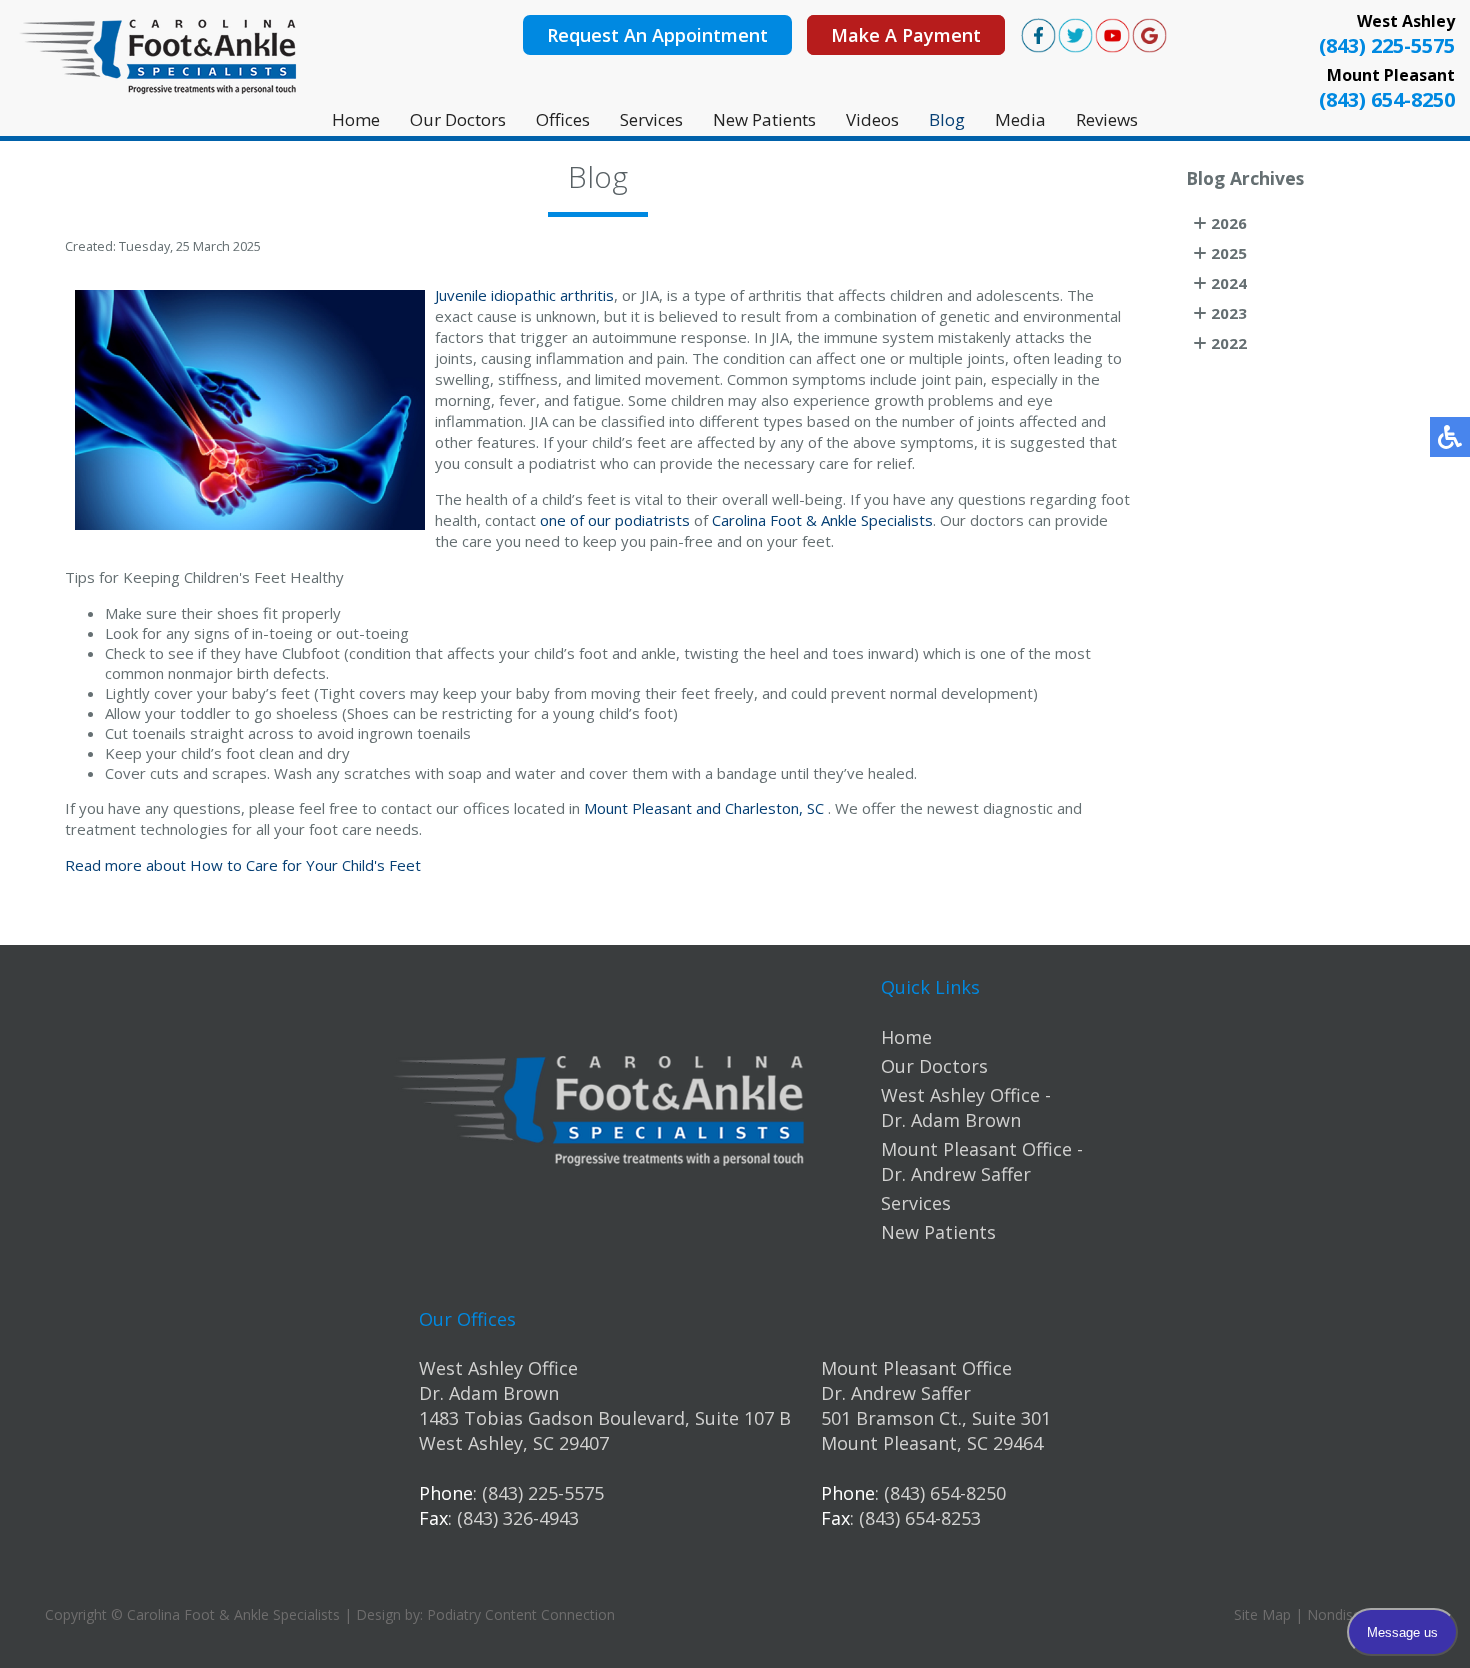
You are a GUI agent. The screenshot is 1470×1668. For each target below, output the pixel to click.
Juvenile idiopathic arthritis (524, 295)
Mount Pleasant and (652, 808)
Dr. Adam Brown (489, 1393)
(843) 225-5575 (1387, 45)
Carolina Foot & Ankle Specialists (822, 520)
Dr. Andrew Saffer (896, 1393)
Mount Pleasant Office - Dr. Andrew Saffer (982, 1161)
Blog (947, 119)
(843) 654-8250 (1387, 99)
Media (1020, 119)
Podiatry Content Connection (521, 1614)
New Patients (764, 119)
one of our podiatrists (615, 520)
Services (651, 119)
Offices (563, 119)
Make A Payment (906, 35)
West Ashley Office (498, 1368)
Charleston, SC (774, 808)
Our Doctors (458, 119)
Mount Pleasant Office (916, 1368)
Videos (872, 119)
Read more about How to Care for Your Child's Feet (243, 865)
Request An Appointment (657, 35)
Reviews (1107, 119)
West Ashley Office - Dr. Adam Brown (966, 1107)
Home (356, 119)
